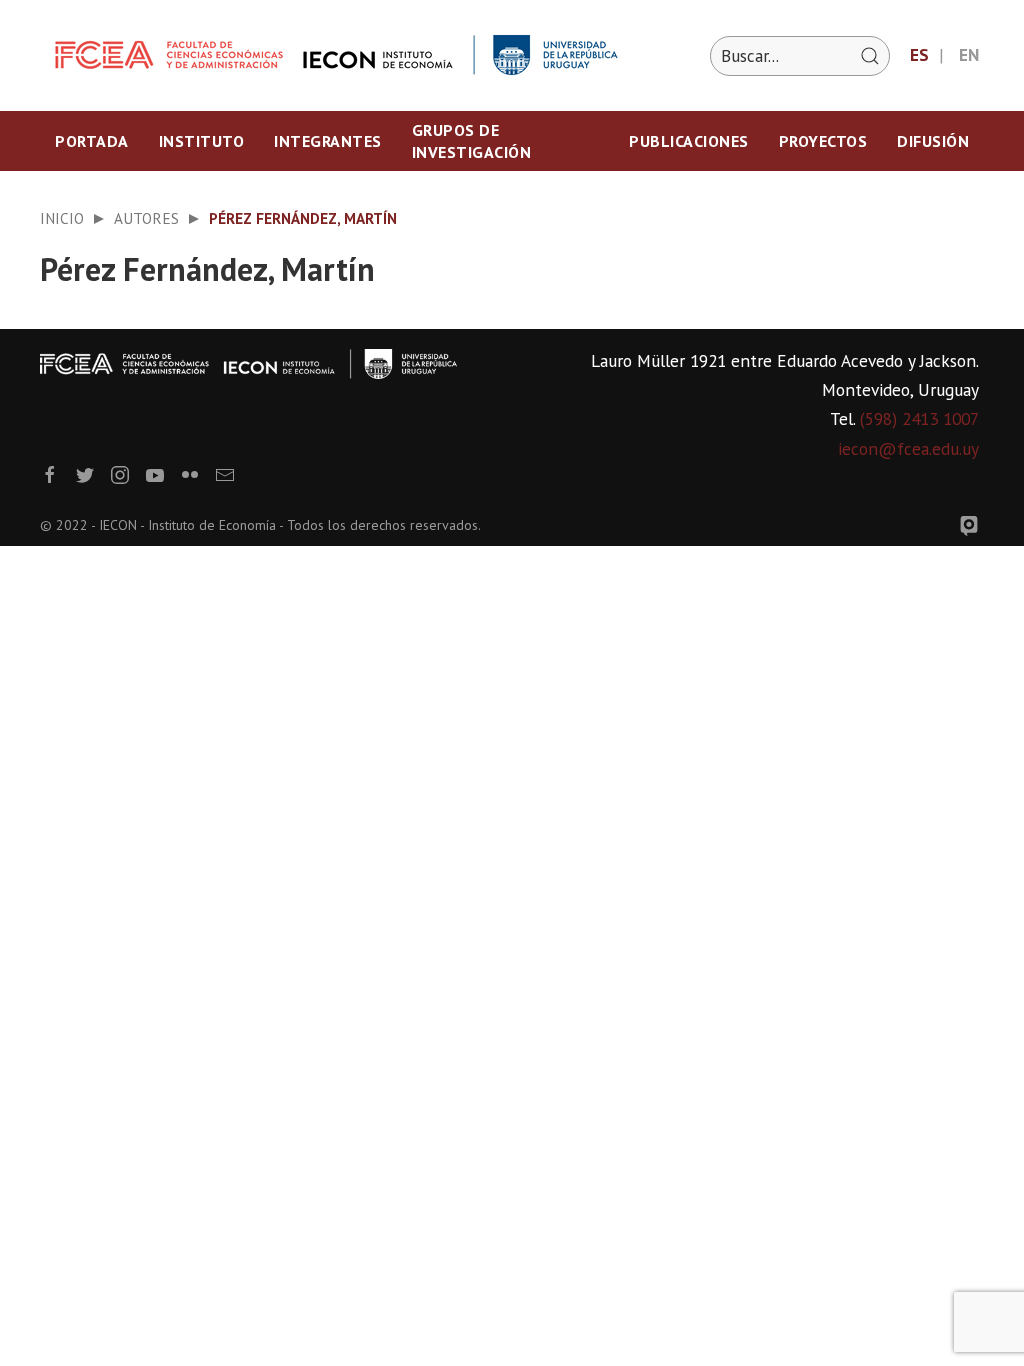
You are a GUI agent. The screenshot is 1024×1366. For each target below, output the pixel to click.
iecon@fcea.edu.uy (908, 448)
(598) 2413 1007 (919, 418)
